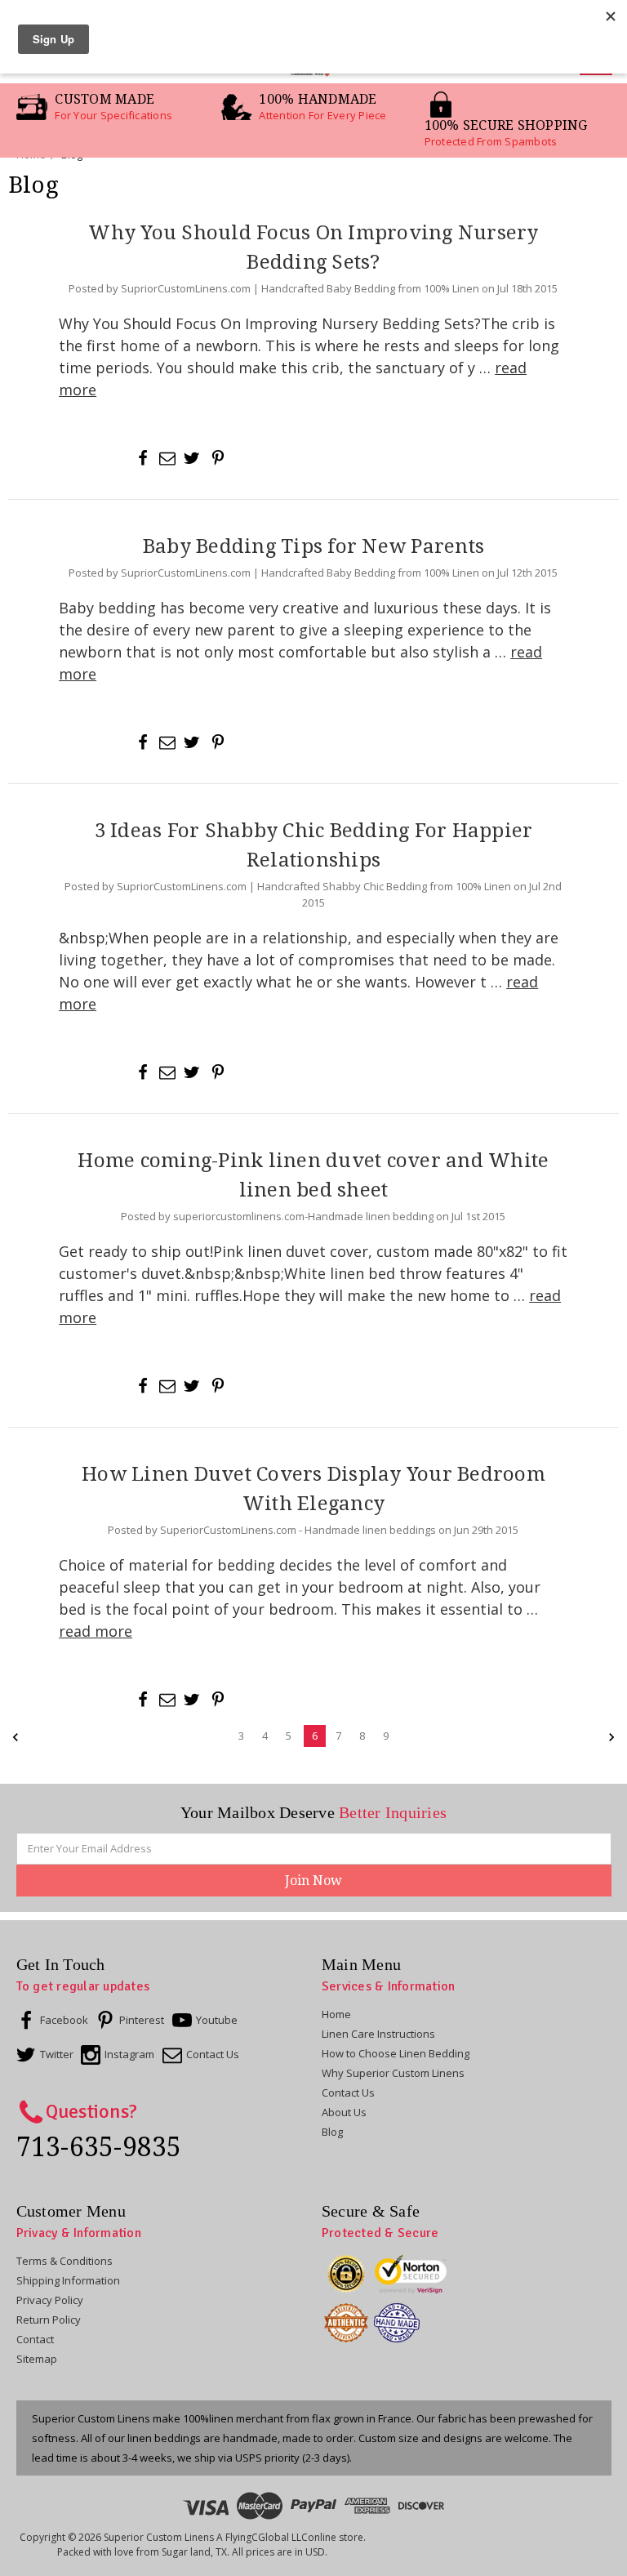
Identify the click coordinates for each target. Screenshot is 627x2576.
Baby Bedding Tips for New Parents (313, 546)
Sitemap (37, 2359)
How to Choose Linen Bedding (396, 2053)
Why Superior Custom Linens (393, 2073)
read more (96, 1631)
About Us (344, 2112)
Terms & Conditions (64, 2261)
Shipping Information (68, 2280)
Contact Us (348, 2092)
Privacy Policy (50, 2300)
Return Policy (49, 2320)
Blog (332, 2132)
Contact (35, 2339)
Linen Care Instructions (378, 2034)
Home (336, 2014)
